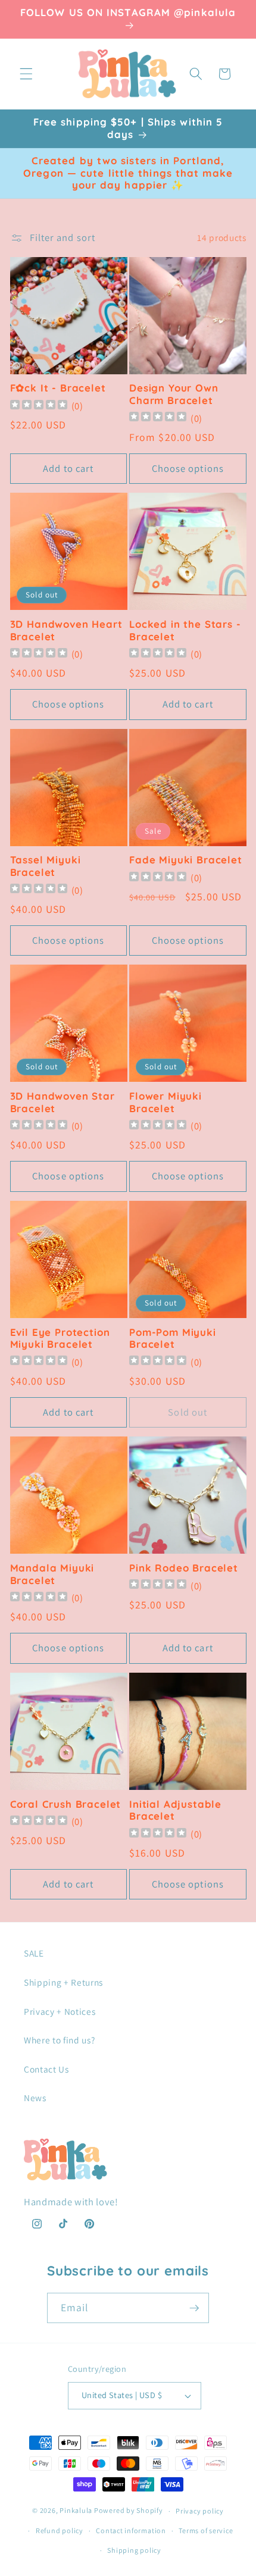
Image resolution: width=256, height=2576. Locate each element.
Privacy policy (200, 2511)
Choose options (188, 468)
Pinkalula (76, 2511)
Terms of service (206, 2530)
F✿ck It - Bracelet (58, 388)
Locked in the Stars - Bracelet (185, 630)
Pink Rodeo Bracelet (184, 1568)
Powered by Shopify (129, 2511)
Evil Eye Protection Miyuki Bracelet (60, 1339)
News (35, 2098)
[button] (26, 74)
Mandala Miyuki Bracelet (52, 1574)
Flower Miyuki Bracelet (166, 1102)
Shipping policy (134, 2550)
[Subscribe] (194, 2308)
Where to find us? (59, 2040)
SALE (34, 1953)
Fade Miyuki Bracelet (186, 860)
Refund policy (60, 2530)
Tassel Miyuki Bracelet (46, 866)
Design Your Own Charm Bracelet (174, 394)
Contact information (131, 2530)
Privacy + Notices (60, 2011)
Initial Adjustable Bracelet (175, 1810)
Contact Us (46, 2069)
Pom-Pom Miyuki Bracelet (173, 1339)
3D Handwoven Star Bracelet (63, 1102)
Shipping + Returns (63, 1982)
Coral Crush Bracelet (66, 1804)
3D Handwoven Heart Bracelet (66, 630)
